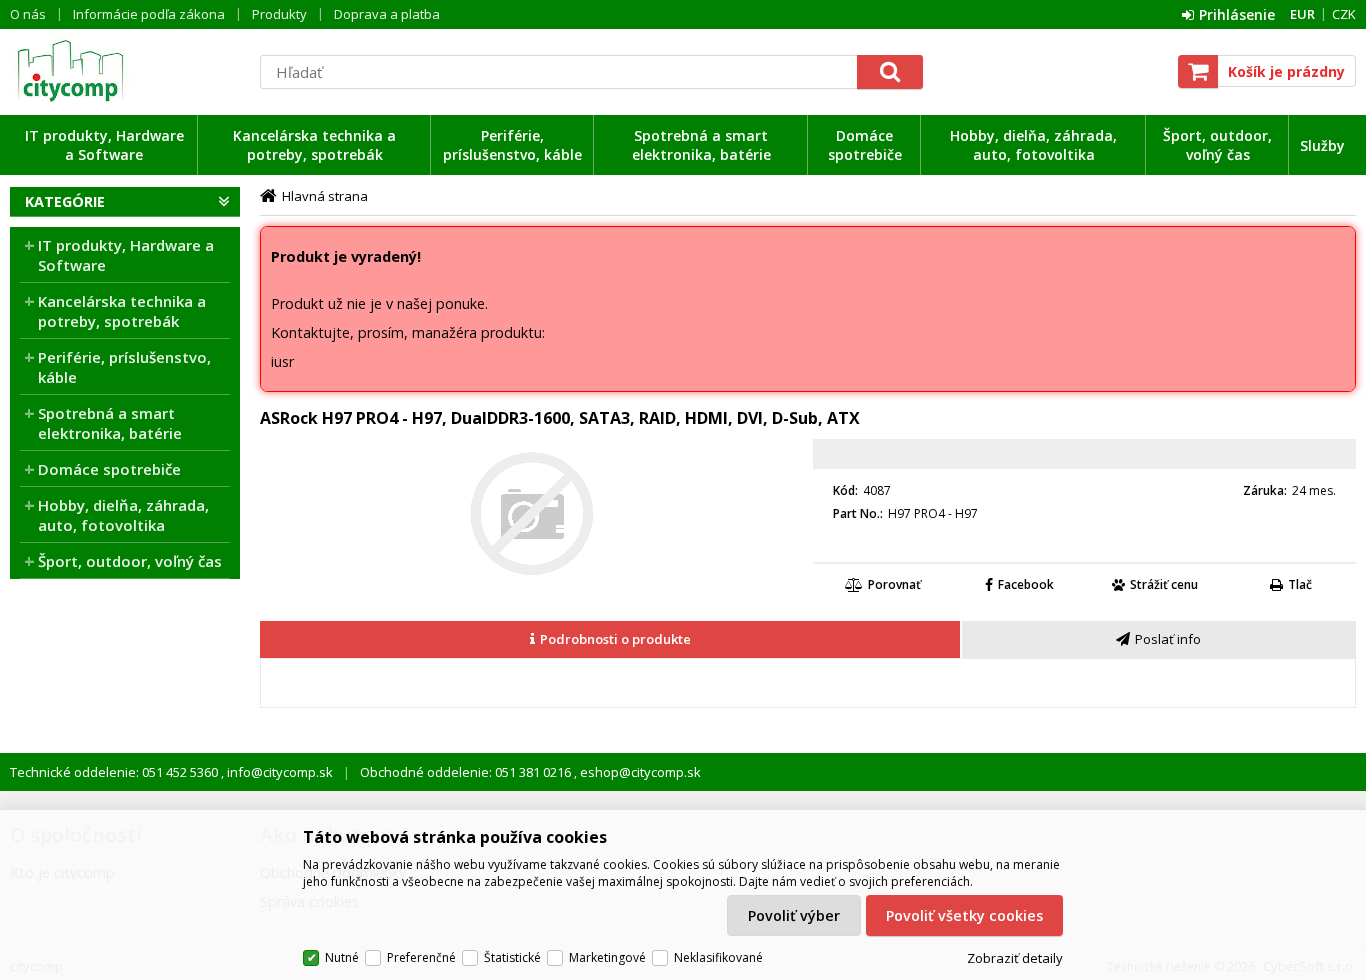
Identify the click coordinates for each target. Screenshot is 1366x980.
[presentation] (610, 639)
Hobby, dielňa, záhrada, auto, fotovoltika (1033, 145)
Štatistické (512, 957)
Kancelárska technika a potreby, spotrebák (314, 145)
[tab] (611, 640)
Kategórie (65, 201)
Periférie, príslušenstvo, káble (512, 145)
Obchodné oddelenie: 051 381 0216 (467, 772)
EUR (1302, 14)
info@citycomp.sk (278, 772)
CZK (1344, 14)
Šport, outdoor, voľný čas (1217, 145)
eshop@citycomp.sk (639, 772)
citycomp (125, 71)
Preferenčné (421, 957)
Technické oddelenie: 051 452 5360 (115, 772)
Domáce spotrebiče (865, 145)
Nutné (342, 957)
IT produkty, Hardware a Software (104, 145)
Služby (1322, 145)
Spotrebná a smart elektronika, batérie (701, 145)
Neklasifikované (718, 957)
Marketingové (607, 957)
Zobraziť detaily (1015, 958)
